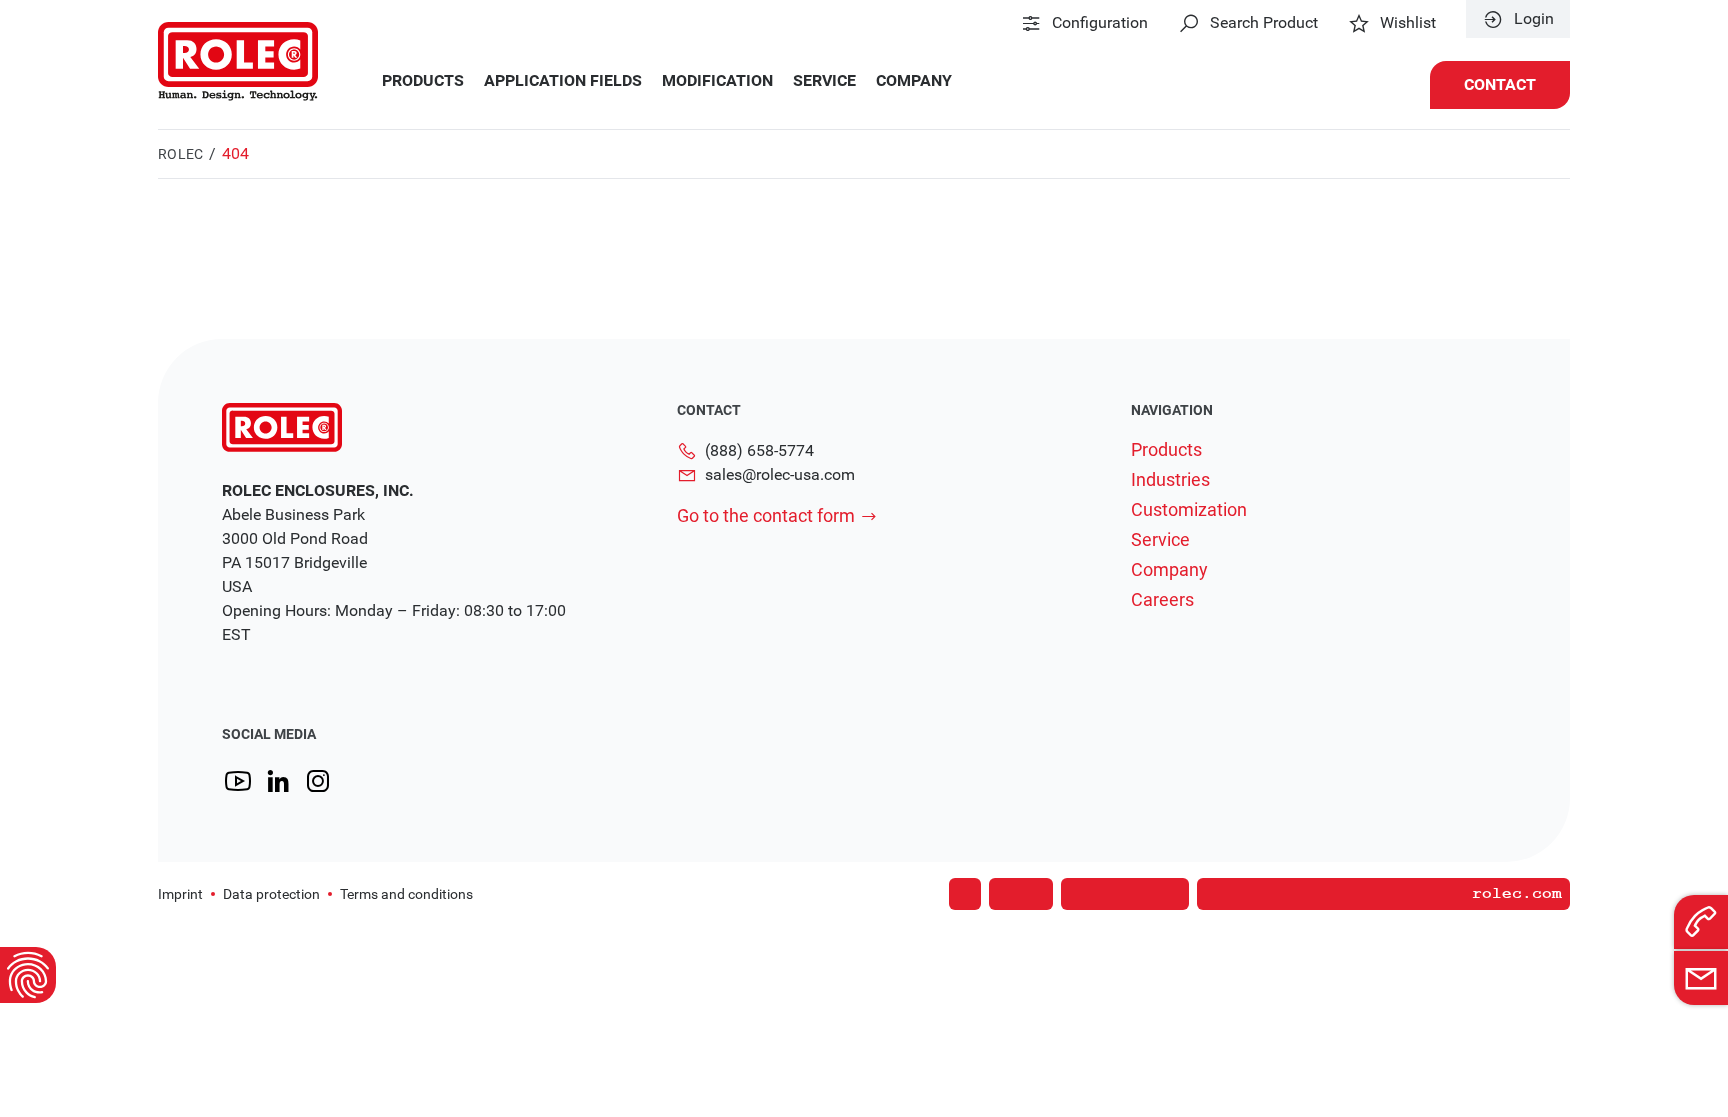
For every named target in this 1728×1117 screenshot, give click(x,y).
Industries (1170, 480)
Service (824, 81)
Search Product (1264, 23)
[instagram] (318, 781)
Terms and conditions (406, 894)
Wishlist (1408, 23)
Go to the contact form (766, 515)
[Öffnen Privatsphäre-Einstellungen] (28, 975)
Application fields (563, 81)
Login (1534, 19)
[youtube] (238, 781)
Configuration (1100, 23)
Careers (1162, 600)
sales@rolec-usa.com (780, 474)
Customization (1189, 510)
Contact (1500, 84)
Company (914, 81)
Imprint (180, 894)
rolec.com (1517, 894)
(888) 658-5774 (759, 450)
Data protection (271, 894)
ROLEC (180, 154)
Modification (717, 81)
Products (423, 81)
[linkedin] (278, 781)
